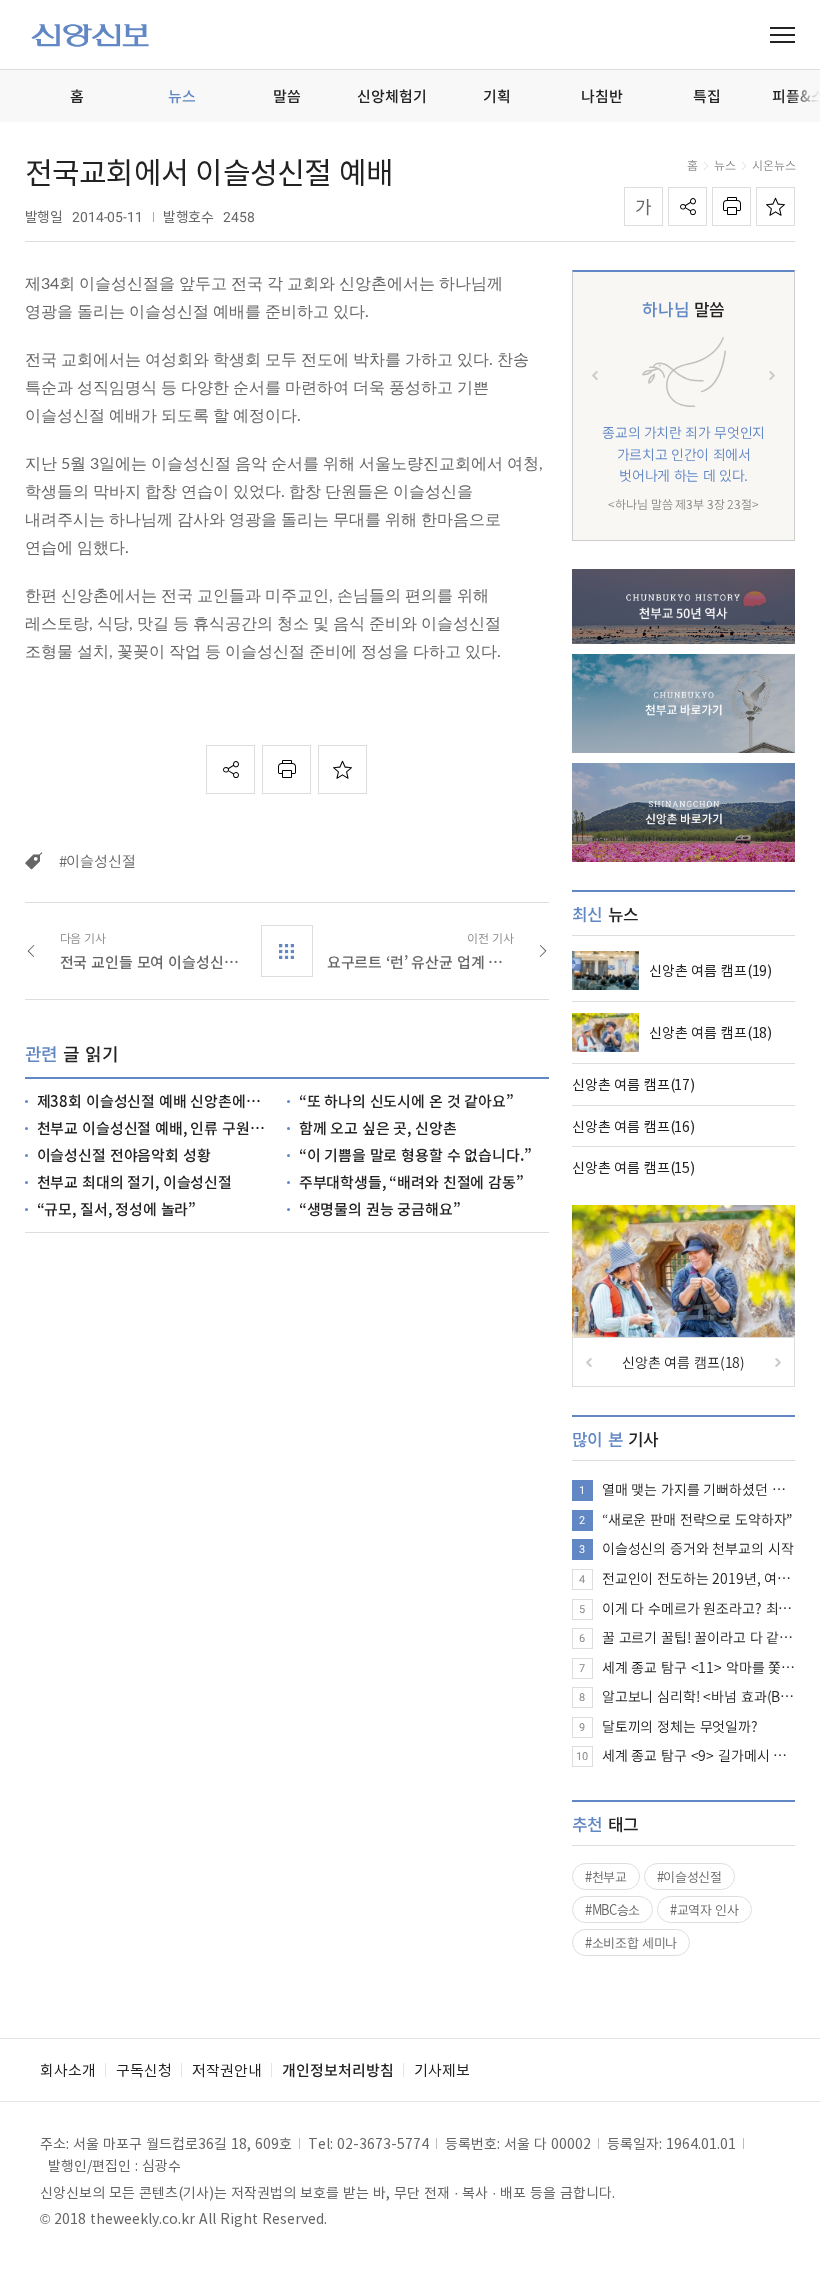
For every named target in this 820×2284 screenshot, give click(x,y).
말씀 (683, 308)
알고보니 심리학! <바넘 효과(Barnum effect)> (699, 1696)
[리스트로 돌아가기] (287, 951)
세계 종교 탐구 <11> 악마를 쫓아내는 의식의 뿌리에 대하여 (699, 1667)
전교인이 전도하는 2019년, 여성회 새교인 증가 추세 (699, 1578)
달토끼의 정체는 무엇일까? (680, 1726)
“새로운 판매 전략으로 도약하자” (697, 1519)
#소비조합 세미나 (631, 1942)
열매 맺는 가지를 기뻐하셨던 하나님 (699, 1489)
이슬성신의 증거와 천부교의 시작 (698, 1548)
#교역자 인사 (704, 1909)
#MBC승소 (612, 1909)
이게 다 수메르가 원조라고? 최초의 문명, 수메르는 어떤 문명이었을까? (699, 1608)
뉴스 (725, 165)
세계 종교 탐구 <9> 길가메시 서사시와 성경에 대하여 (699, 1755)
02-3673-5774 (383, 2143)
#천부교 (606, 1876)
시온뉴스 (774, 165)
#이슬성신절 (689, 1876)
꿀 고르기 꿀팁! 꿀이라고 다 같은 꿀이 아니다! (699, 1637)
